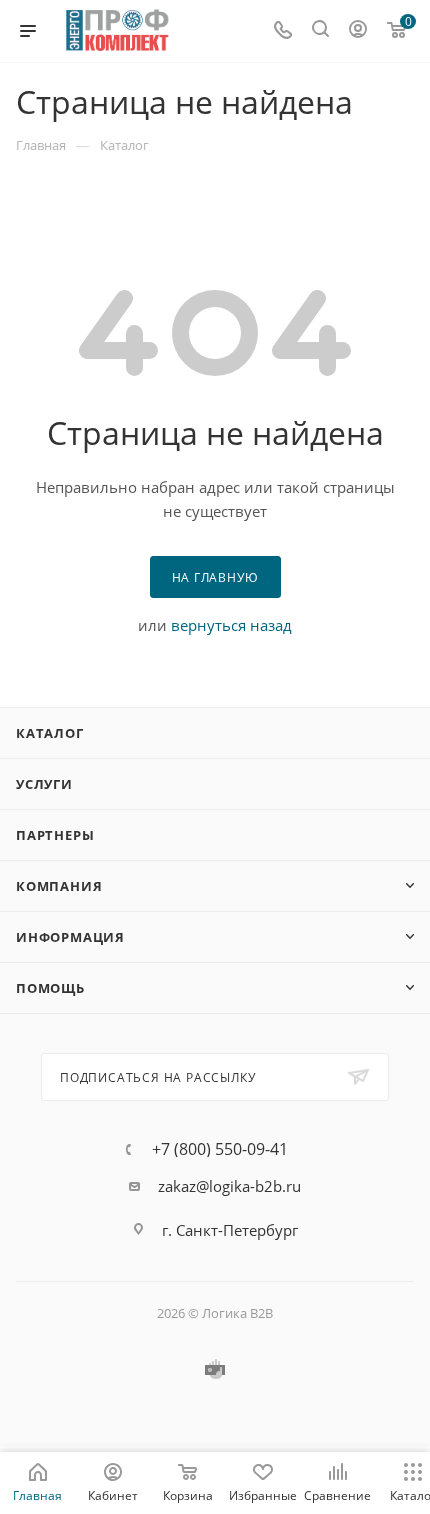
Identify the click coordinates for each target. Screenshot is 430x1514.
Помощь (50, 988)
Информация (70, 937)
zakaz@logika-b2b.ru (229, 1186)
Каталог (50, 733)
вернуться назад (231, 625)
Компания (59, 886)
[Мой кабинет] (358, 31)
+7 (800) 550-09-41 (220, 1149)
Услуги (44, 784)
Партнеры (55, 835)
